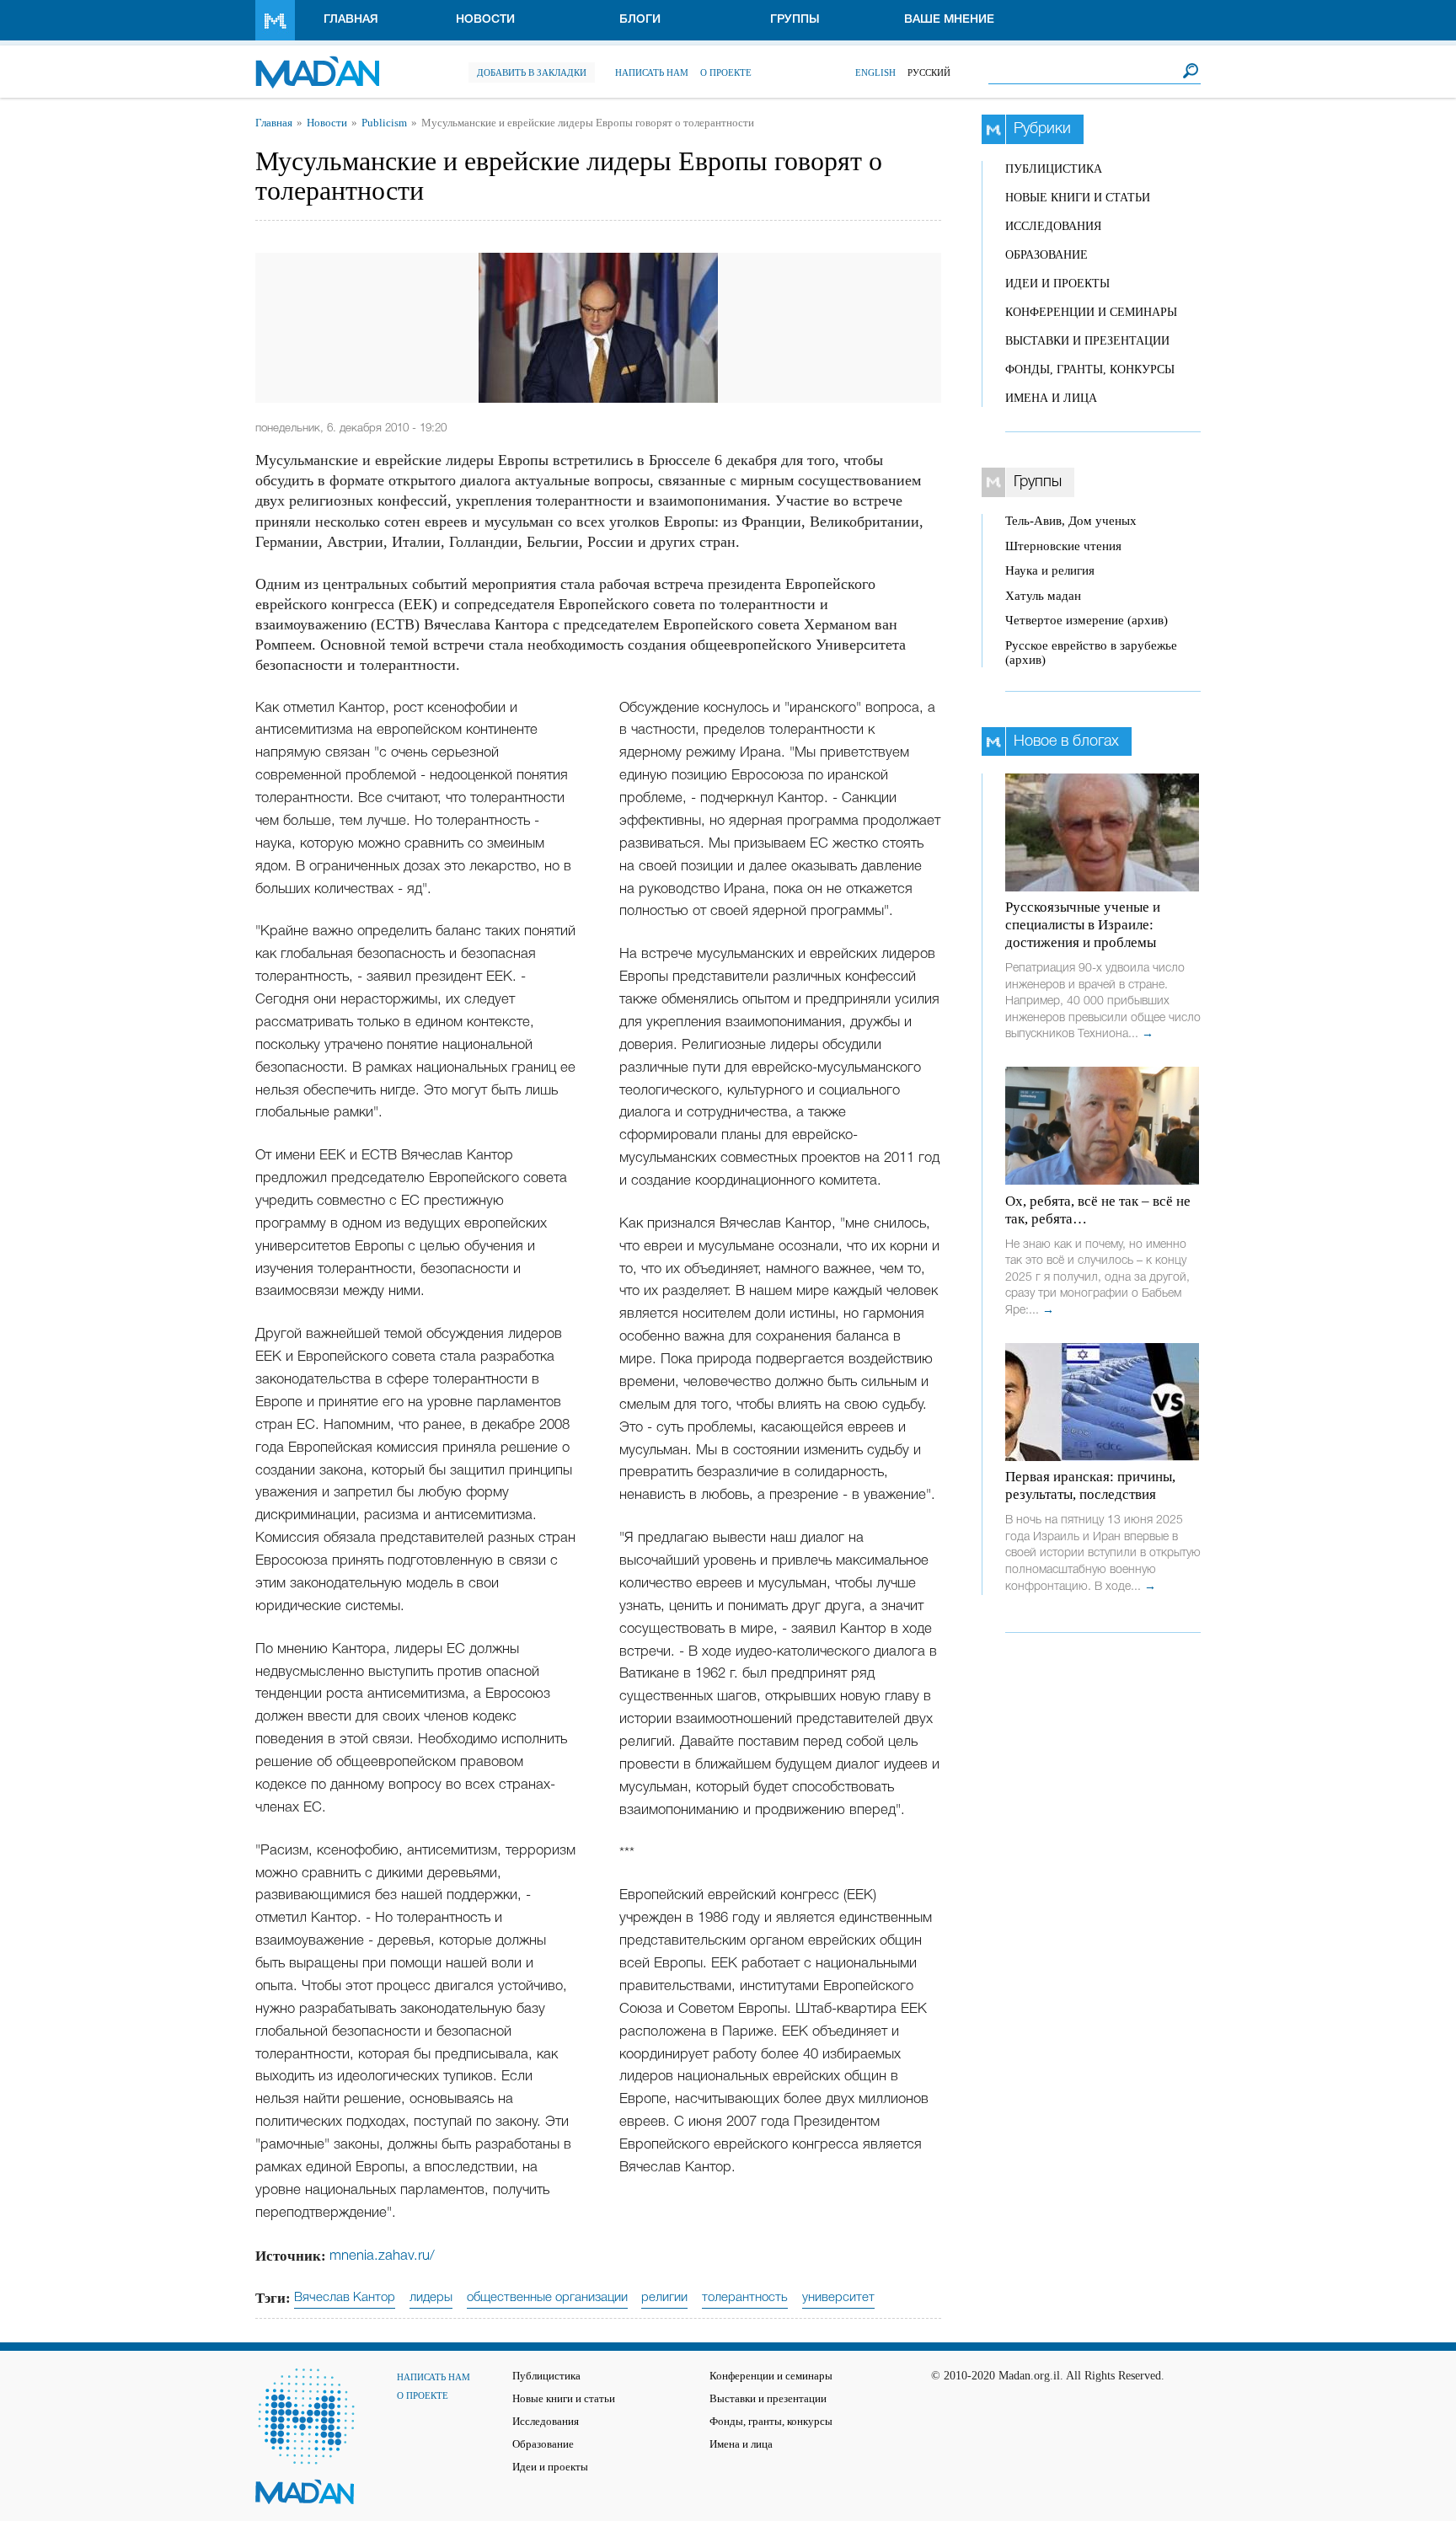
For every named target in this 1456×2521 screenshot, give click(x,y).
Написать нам (652, 72)
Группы (795, 20)
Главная (351, 20)
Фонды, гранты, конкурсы (1090, 369)
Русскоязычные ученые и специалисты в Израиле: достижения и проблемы (1083, 925)
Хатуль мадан (1043, 596)
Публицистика (1054, 169)
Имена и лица (1051, 398)
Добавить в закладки (532, 72)
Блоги (640, 20)
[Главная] (317, 64)
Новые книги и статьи (1078, 198)
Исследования (1053, 226)
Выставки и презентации (1087, 341)
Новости (485, 20)
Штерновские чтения (1063, 546)
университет (838, 2298)
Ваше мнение (949, 20)
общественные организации (547, 2298)
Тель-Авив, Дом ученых (1071, 521)
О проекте (726, 72)
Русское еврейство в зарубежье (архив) (1091, 653)
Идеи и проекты (1057, 284)
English (875, 72)
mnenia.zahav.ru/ (382, 2256)
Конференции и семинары (1091, 312)
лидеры (431, 2298)
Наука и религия (1050, 570)
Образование (1046, 255)
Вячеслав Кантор (345, 2298)
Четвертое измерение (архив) (1087, 620)
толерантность (745, 2298)
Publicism (384, 123)
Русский (929, 72)
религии (664, 2298)
